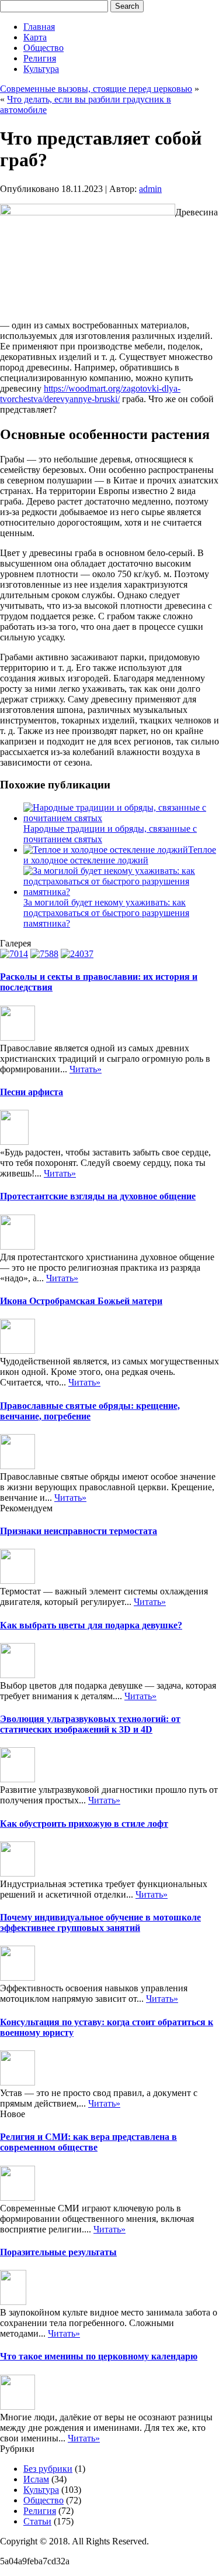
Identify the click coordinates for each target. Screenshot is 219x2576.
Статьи (37, 2521)
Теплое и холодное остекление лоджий (120, 855)
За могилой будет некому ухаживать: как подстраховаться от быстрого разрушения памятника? (106, 913)
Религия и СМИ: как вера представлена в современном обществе (88, 2142)
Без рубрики (48, 2469)
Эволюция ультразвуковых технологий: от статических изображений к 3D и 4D (90, 1724)
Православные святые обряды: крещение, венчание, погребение (90, 1411)
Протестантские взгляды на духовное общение (98, 1196)
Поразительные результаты (58, 2252)
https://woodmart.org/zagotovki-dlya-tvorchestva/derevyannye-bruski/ (90, 394)
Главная (39, 27)
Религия (40, 58)
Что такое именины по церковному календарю (99, 2356)
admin (150, 189)
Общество (44, 48)
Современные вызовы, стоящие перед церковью (96, 89)
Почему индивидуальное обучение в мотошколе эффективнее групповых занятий (100, 1922)
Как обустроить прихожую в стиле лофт (84, 1824)
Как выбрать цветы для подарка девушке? (91, 1625)
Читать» (86, 1069)
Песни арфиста (32, 1092)
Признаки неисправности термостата (79, 1531)
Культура (41, 69)
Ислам (36, 2479)
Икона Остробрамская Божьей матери (81, 1301)
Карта (35, 37)
